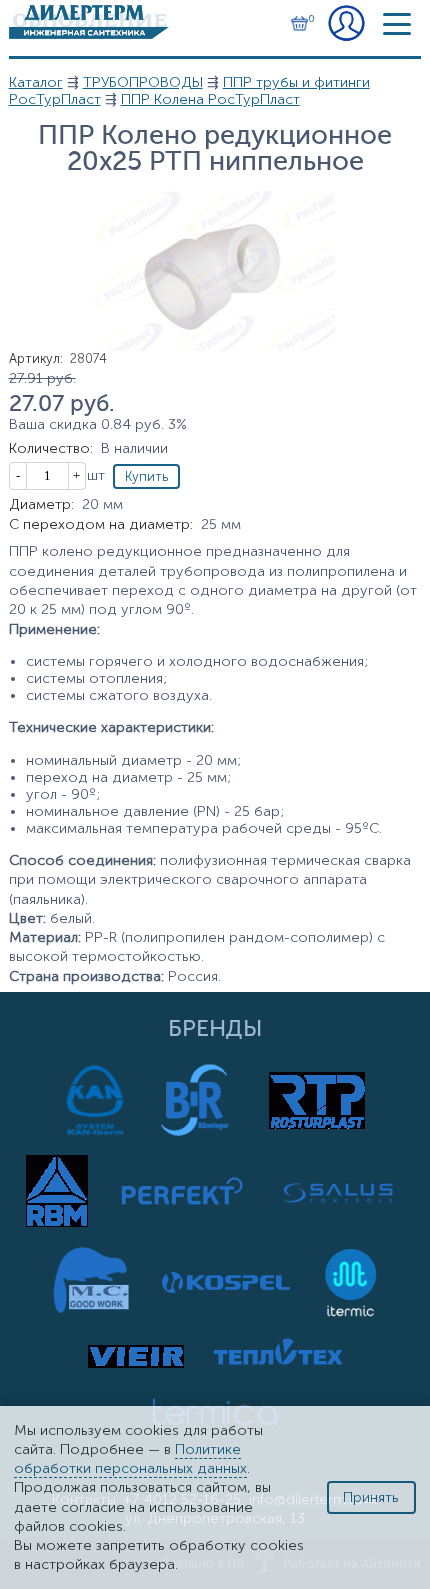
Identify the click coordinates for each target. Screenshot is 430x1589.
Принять (371, 1497)
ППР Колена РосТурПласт (210, 99)
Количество (51, 448)
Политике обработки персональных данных (130, 1459)
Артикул (36, 358)
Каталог (36, 82)
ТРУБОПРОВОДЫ (143, 82)
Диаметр (41, 504)
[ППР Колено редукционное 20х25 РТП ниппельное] (215, 346)
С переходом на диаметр (101, 524)
